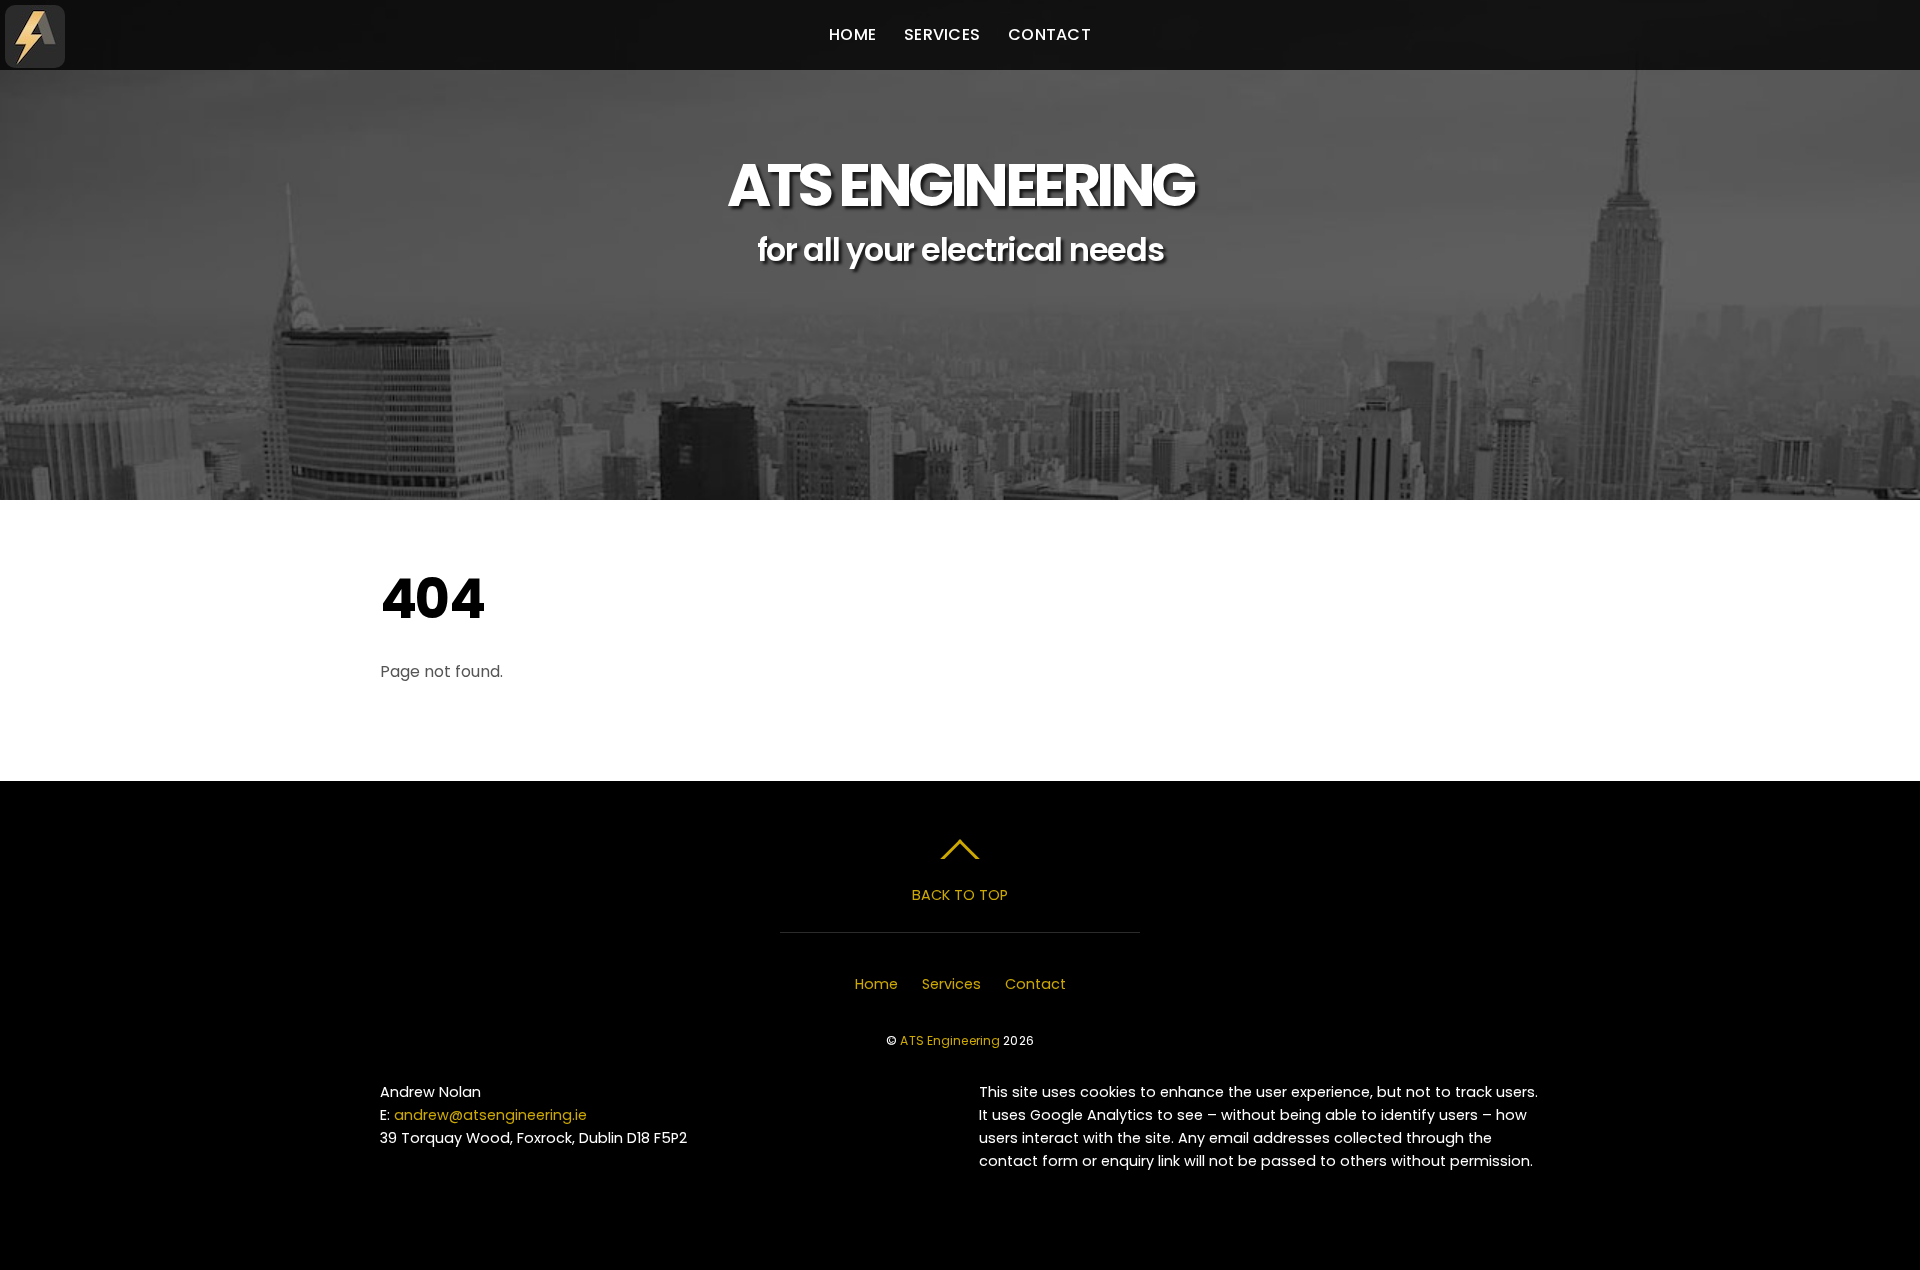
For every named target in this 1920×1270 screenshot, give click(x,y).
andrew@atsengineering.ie (490, 1115)
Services (942, 34)
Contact (1049, 34)
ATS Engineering (950, 1040)
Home (852, 34)
